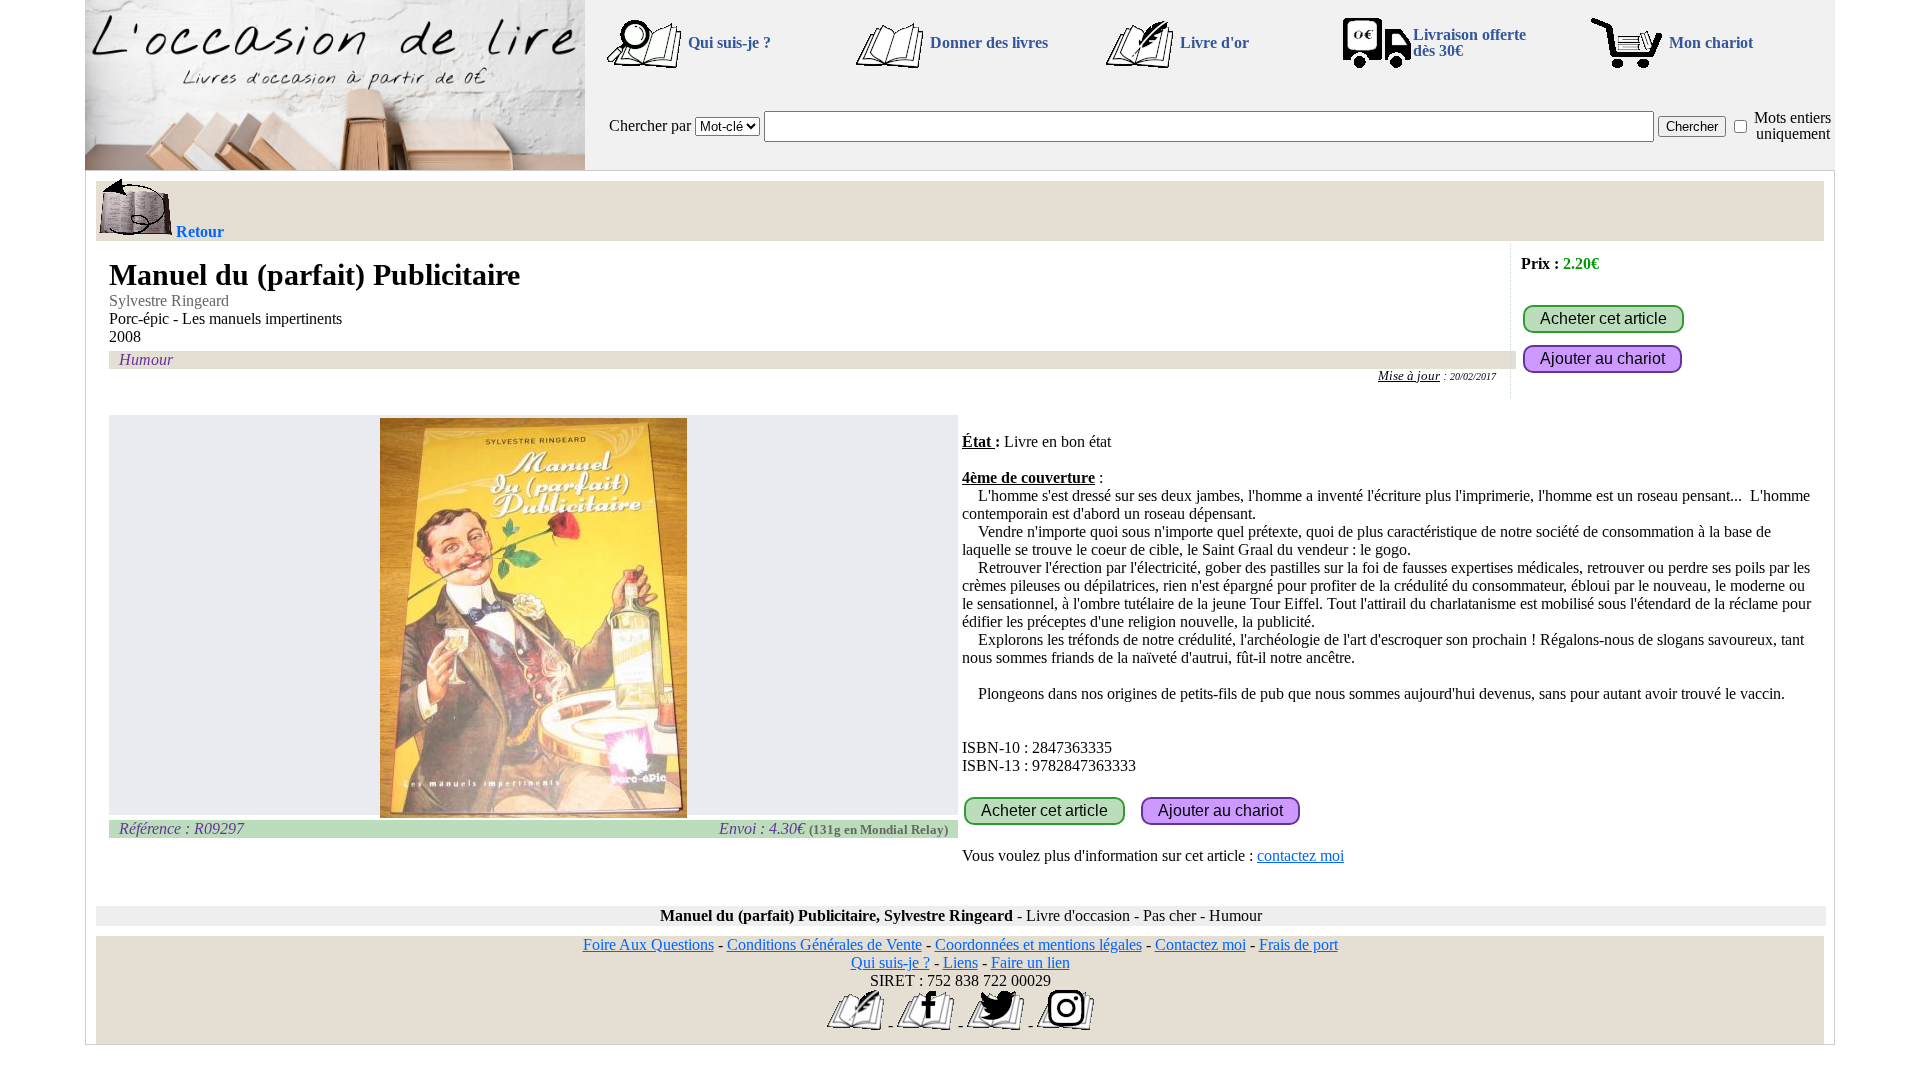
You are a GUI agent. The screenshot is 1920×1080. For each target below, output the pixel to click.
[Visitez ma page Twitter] (995, 1024)
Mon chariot (1711, 42)
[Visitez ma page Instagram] (1065, 1024)
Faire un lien (1030, 962)
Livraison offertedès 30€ (1469, 42)
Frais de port (1298, 944)
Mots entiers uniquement (1792, 125)
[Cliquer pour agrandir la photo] (533, 618)
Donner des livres (989, 42)
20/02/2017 (1473, 376)
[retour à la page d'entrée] (335, 164)
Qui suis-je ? (729, 42)
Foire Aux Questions (648, 944)
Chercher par (650, 125)
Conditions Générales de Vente (824, 944)
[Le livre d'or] (855, 1024)
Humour (146, 359)
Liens (960, 962)
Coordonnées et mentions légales (1038, 944)
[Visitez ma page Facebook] (925, 1024)
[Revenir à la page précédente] (134, 209)
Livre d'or (1214, 42)
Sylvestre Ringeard (169, 300)
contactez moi (1300, 855)
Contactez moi (1200, 944)
